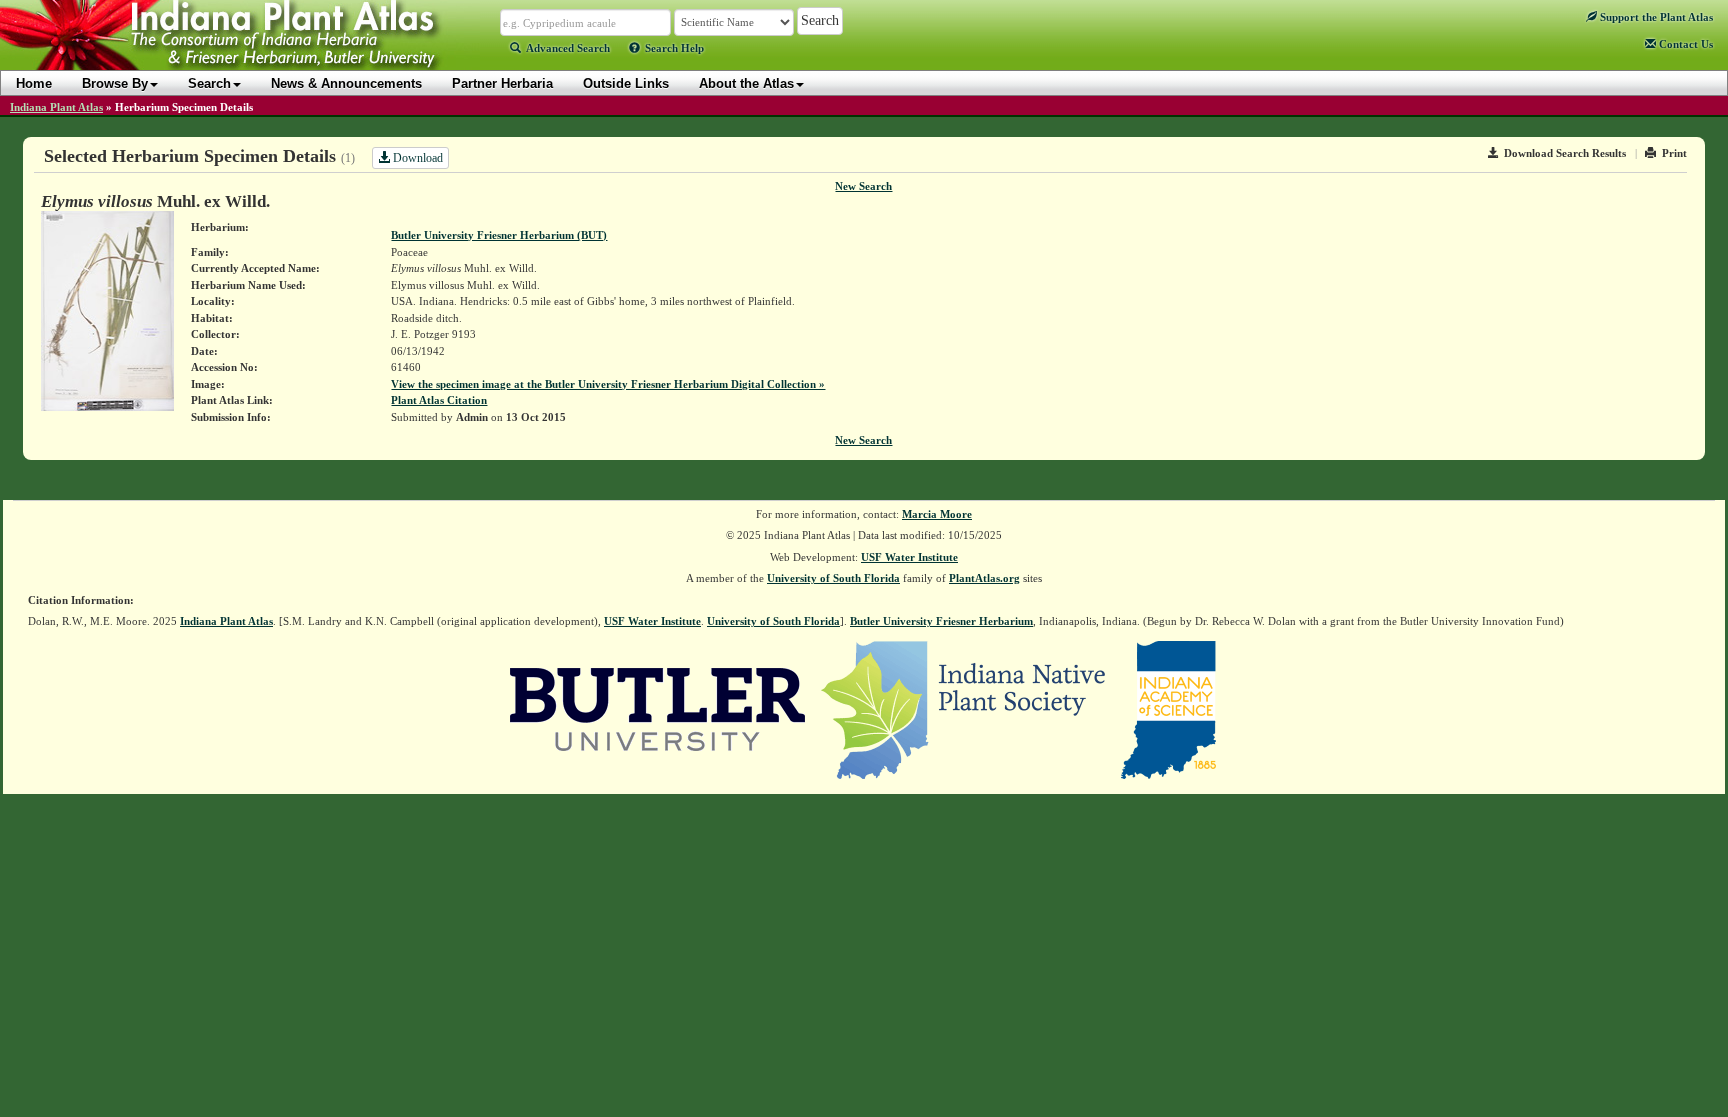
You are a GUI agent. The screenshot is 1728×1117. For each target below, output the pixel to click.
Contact (1684, 44)
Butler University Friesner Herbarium (941, 621)
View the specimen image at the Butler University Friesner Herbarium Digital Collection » (608, 384)
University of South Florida (833, 578)
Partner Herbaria (502, 83)
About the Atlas (746, 83)
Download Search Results (1565, 153)
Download (416, 158)
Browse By (115, 83)
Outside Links (626, 83)
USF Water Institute (909, 557)
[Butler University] (658, 708)
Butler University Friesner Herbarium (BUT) (499, 235)
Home (34, 83)
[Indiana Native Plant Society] (964, 708)
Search (209, 83)
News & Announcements (346, 83)
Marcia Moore (937, 514)
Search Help (674, 48)
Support (1655, 17)
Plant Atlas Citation (439, 400)
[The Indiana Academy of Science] (1168, 708)
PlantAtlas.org (984, 578)
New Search (863, 186)
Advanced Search (568, 48)
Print (1674, 153)
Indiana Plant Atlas (56, 107)
